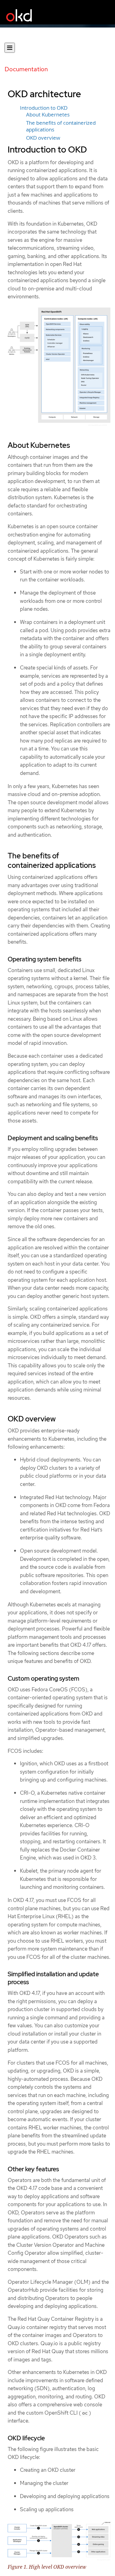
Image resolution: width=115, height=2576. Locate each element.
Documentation (26, 69)
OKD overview (43, 138)
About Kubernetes (48, 115)
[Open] (10, 48)
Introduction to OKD (44, 108)
